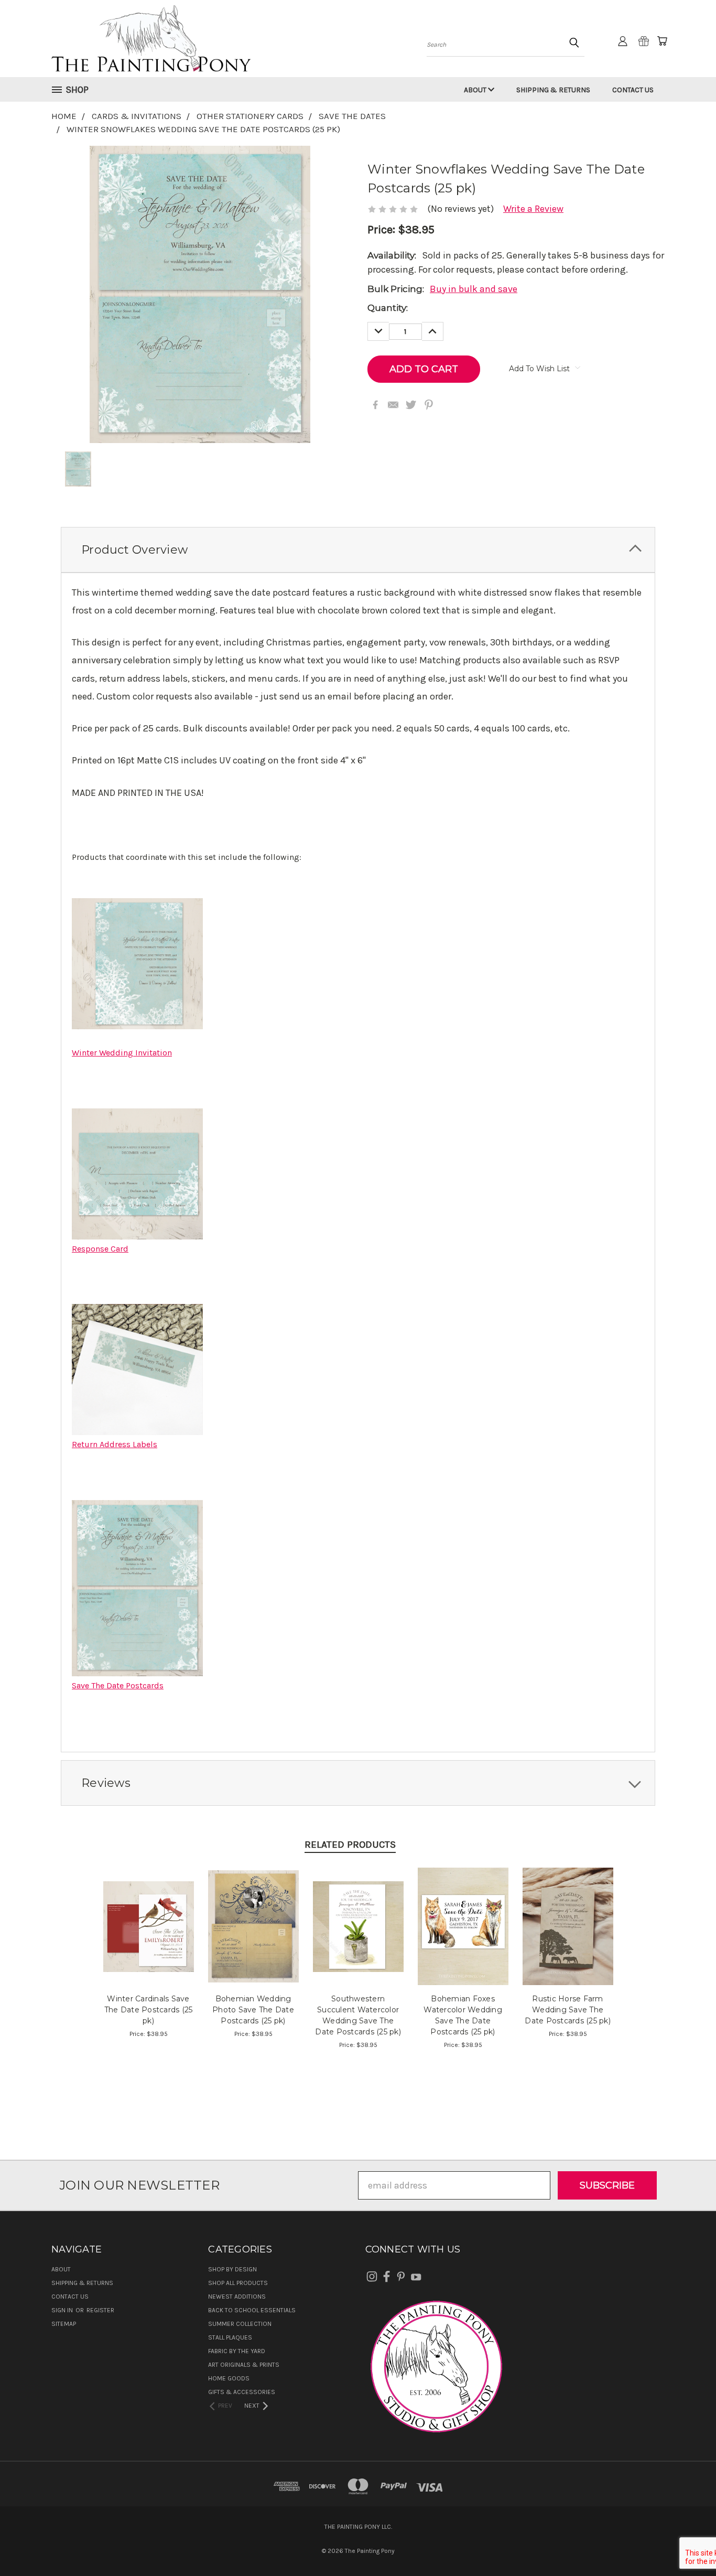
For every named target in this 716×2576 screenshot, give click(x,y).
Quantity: (388, 308)
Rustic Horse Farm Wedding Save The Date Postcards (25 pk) (568, 2010)
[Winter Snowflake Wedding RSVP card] (137, 1173)
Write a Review (533, 209)
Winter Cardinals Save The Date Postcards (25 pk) (149, 2010)
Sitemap (64, 2324)
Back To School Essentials (252, 2310)
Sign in (63, 2310)
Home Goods (229, 2378)
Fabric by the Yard (237, 2351)
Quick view (149, 1913)
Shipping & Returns (553, 90)
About (476, 90)
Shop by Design (232, 2269)
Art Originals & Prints (244, 2365)
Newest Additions (237, 2297)
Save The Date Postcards (118, 1685)
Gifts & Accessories (242, 2392)
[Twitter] (411, 405)
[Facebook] (375, 405)
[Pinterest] (429, 405)
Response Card (100, 1249)
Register (100, 2310)
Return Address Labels (115, 1444)
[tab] (358, 550)
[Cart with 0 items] (662, 41)
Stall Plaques (230, 2337)
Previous (685, 2543)
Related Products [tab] (350, 1845)
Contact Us (633, 90)
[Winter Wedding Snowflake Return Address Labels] (137, 1369)
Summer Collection (240, 2324)
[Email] (393, 405)
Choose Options (253, 1937)
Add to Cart (149, 1937)
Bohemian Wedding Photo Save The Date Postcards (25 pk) (253, 2010)
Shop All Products (238, 2283)
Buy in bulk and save (474, 289)
